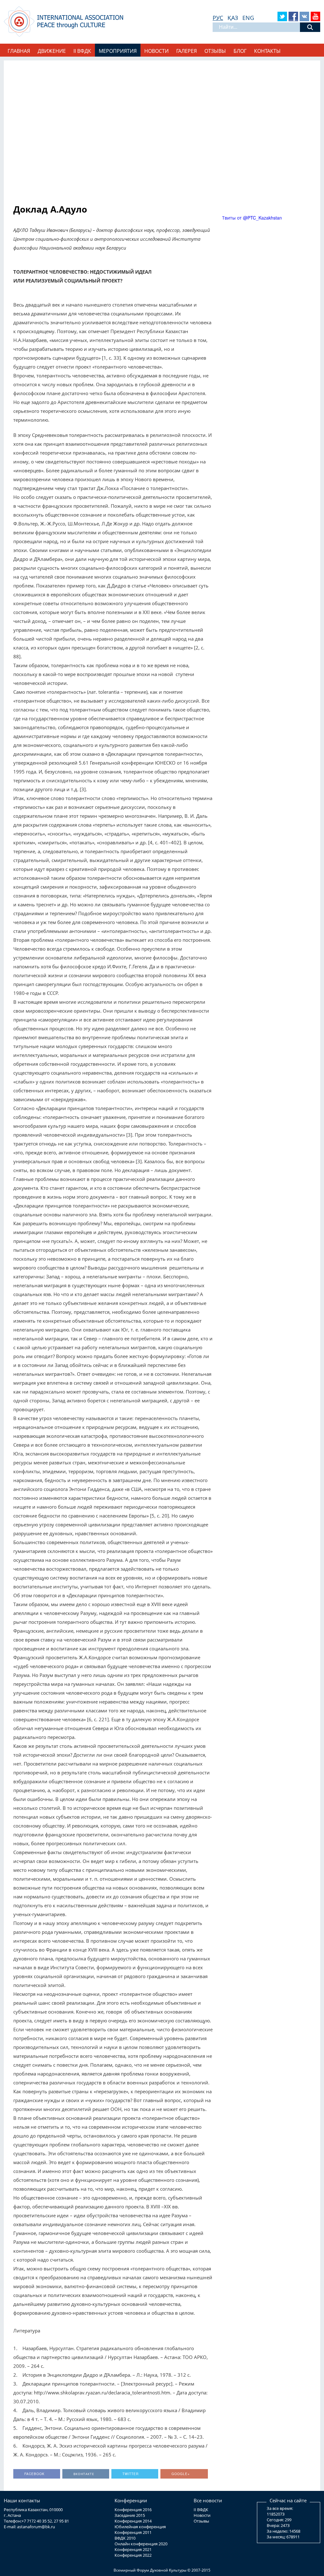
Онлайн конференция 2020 (141, 2544)
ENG (248, 18)
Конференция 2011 (133, 2532)
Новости (156, 51)
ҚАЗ (233, 18)
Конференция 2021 (133, 2549)
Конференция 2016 (133, 2510)
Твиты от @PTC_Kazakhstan (252, 218)
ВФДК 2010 (125, 2538)
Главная (19, 51)
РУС (218, 18)
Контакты (267, 51)
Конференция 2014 (133, 2521)
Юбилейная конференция (140, 2527)
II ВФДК (201, 2510)
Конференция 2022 (133, 2555)
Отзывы (215, 51)
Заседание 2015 (130, 2515)
